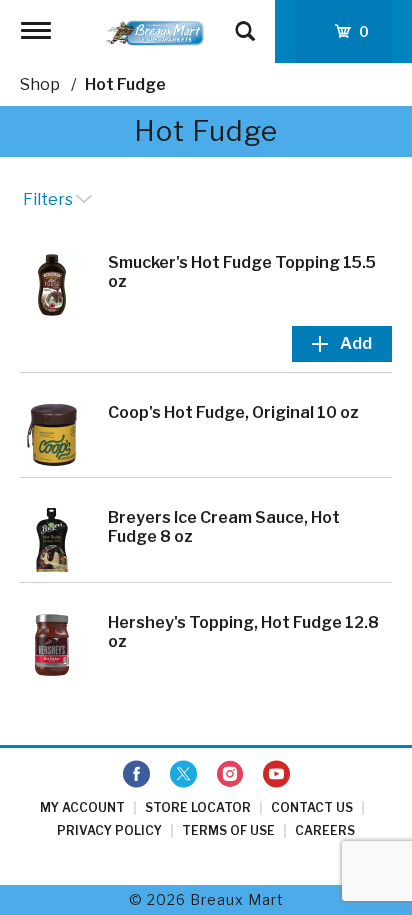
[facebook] (136, 775)
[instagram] (230, 775)
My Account (82, 807)
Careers (325, 830)
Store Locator (198, 807)
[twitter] (183, 775)
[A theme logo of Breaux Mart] (155, 31)
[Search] (245, 22)
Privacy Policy (109, 830)
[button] (342, 344)
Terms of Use (228, 830)
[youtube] (276, 775)
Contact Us (312, 807)
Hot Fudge (125, 84)
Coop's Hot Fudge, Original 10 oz (233, 412)
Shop (40, 84)
